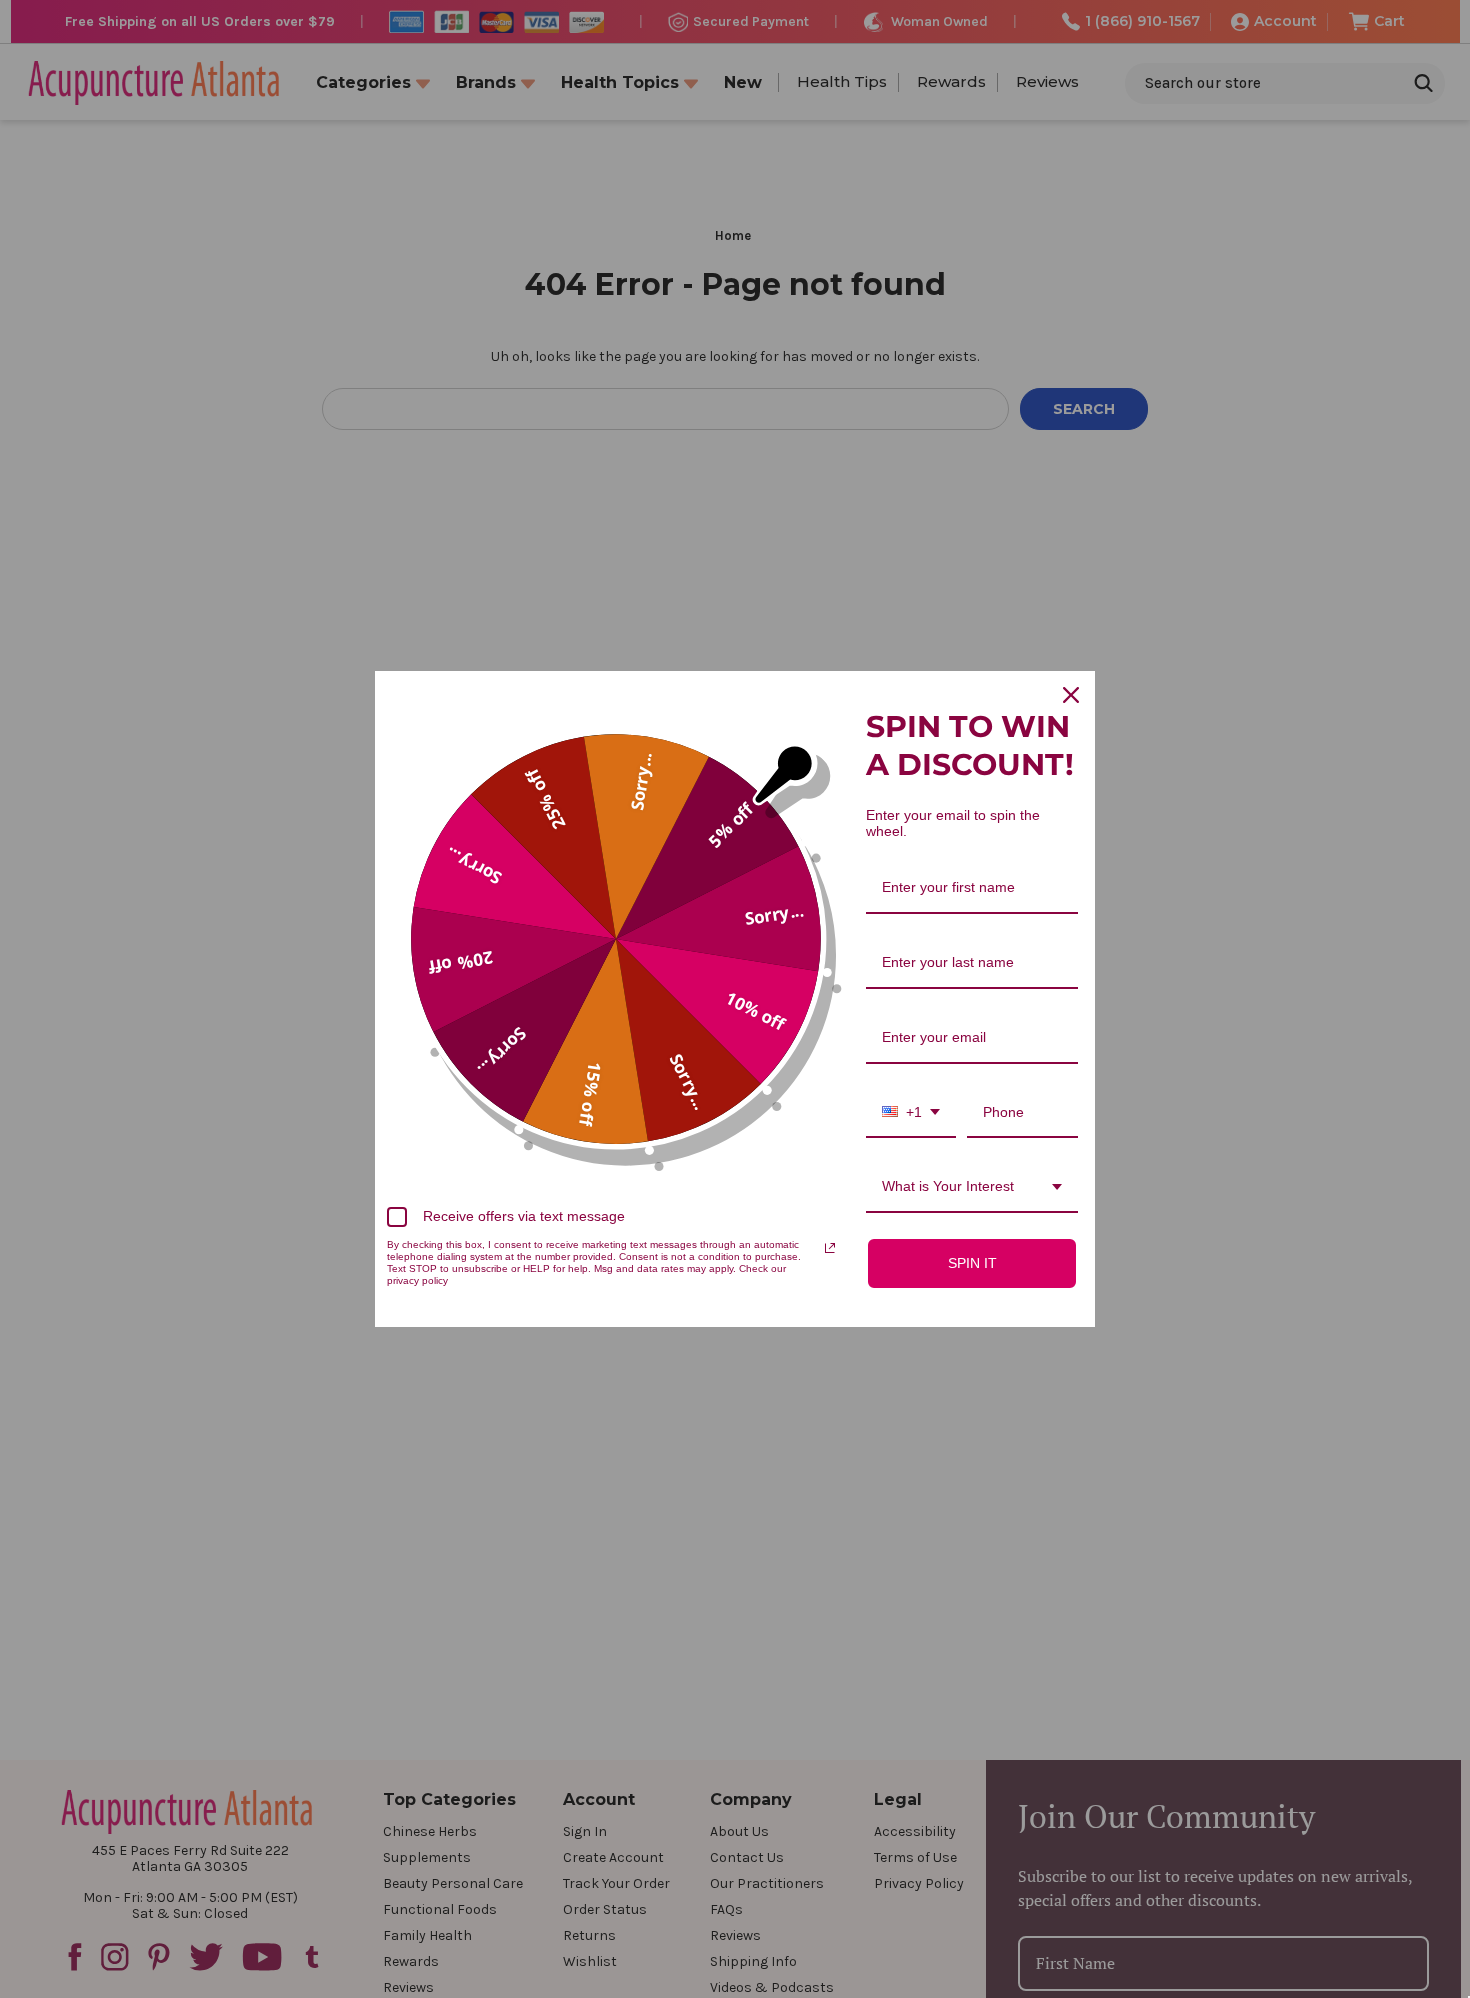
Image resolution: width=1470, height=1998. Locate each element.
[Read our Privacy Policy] (830, 1248)
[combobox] (911, 1113)
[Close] (1071, 695)
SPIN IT (972, 1263)
